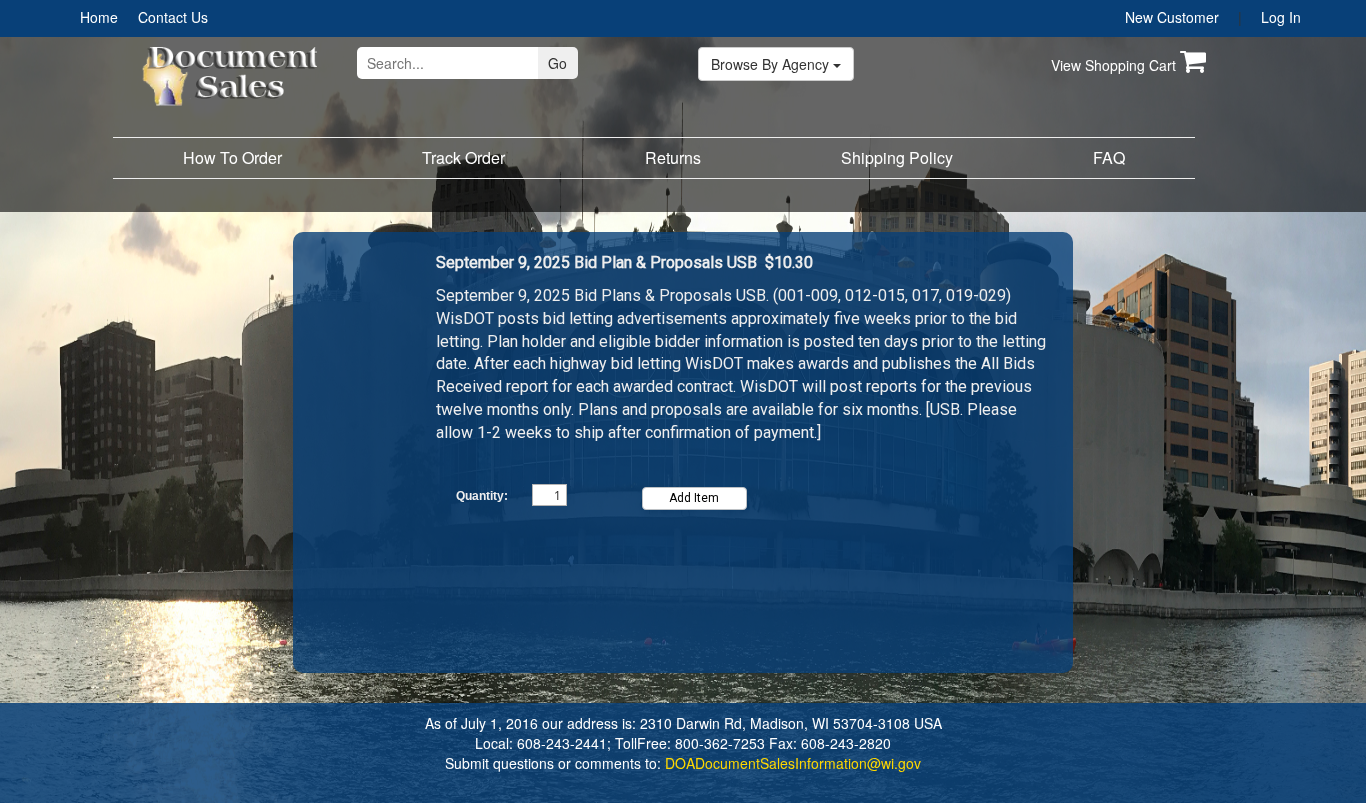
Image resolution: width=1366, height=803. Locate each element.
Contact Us (173, 17)
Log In (1281, 17)
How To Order (232, 157)
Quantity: (482, 496)
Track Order (463, 157)
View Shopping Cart (1115, 65)
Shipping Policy (897, 157)
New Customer (1172, 17)
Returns (673, 157)
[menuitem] (99, 17)
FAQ (1109, 157)
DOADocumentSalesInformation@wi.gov (793, 763)
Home (99, 17)
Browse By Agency (772, 64)
